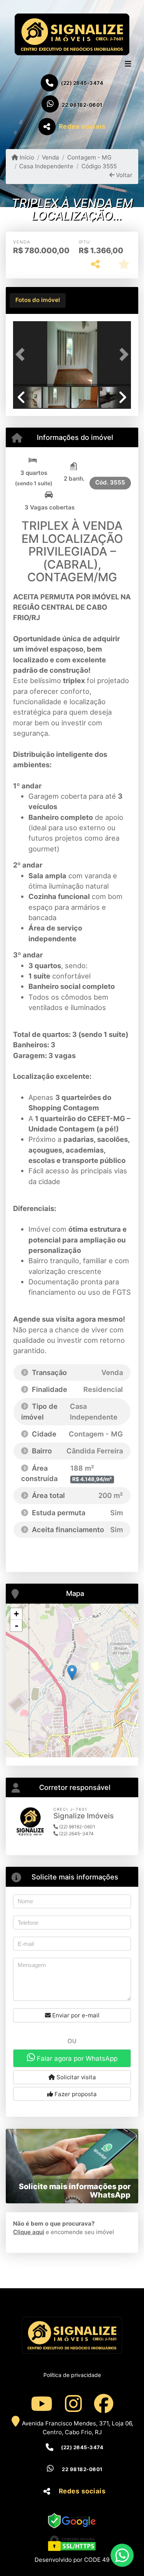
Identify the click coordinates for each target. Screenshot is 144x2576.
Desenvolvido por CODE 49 (72, 2560)
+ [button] (16, 1614)
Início (26, 157)
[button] (22, 354)
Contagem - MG (89, 157)
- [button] (17, 1626)
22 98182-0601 (82, 105)
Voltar (123, 175)
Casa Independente (46, 166)
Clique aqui (29, 2232)
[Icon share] (41, 2403)
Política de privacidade (72, 2375)
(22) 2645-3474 (82, 83)
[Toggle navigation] (128, 65)
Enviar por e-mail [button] (75, 2015)
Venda (50, 157)
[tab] (38, 300)
